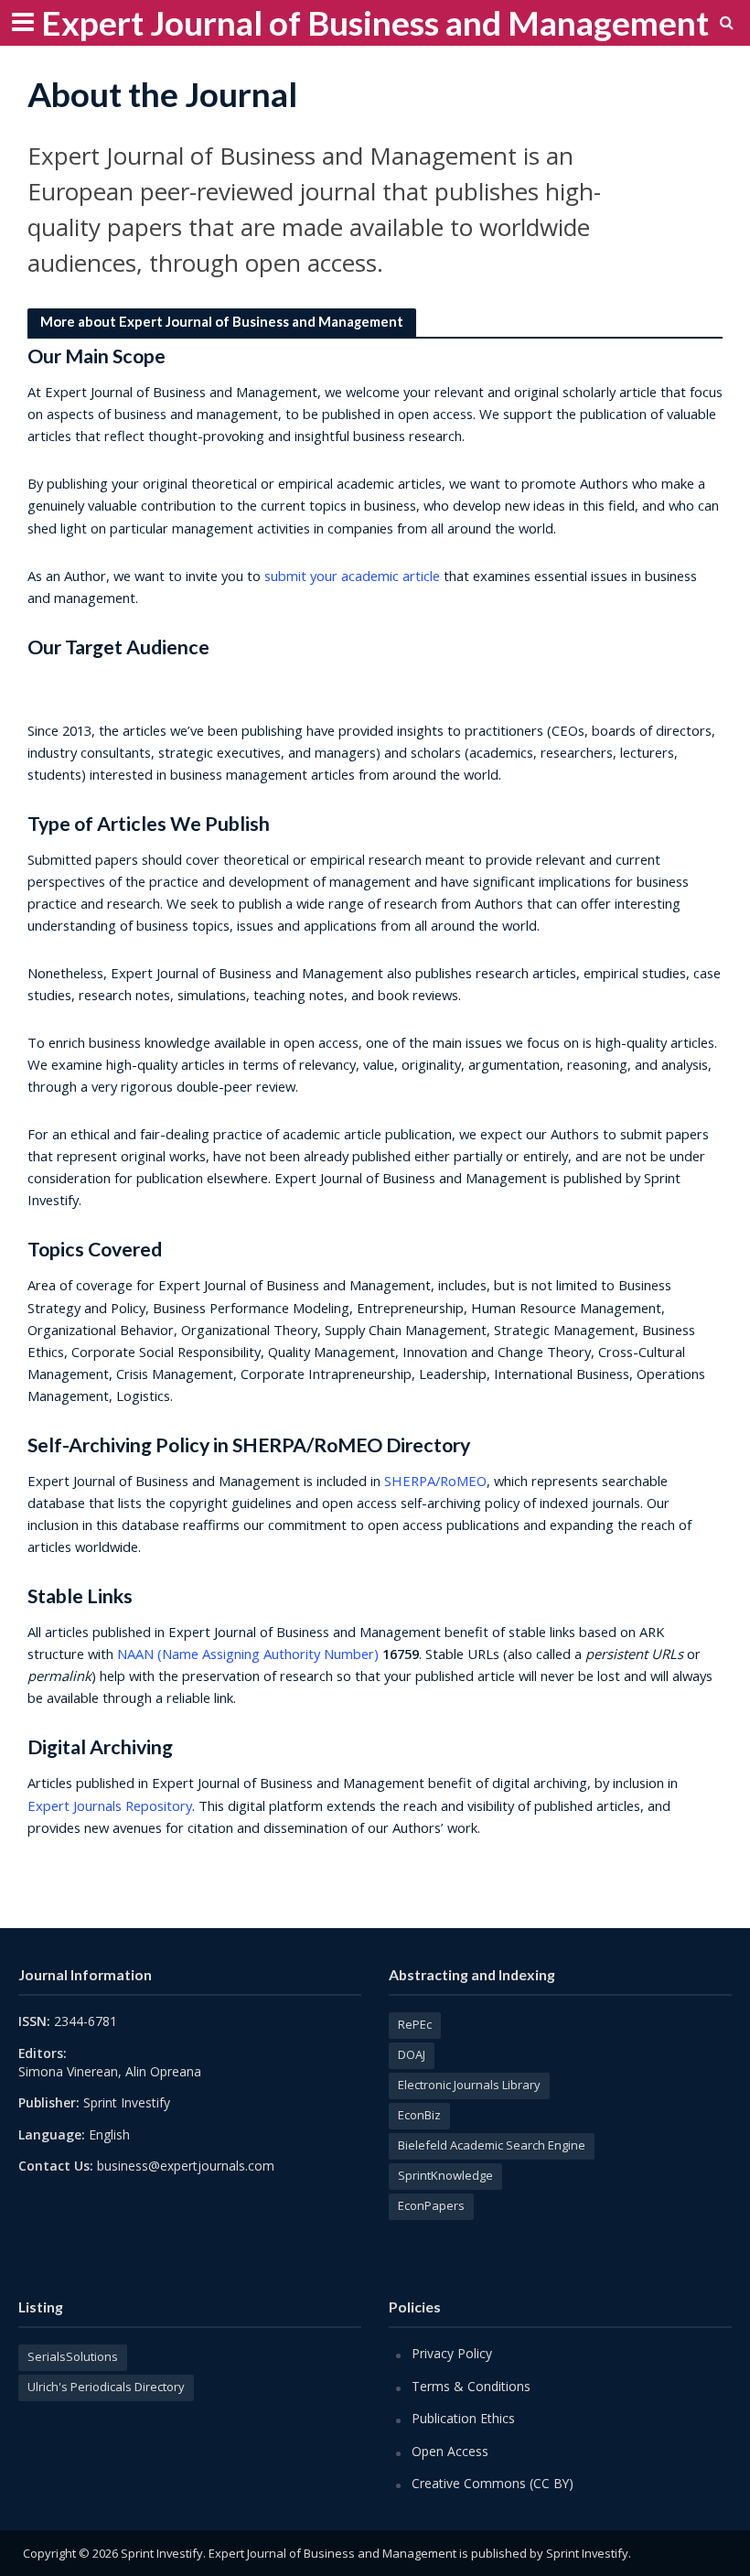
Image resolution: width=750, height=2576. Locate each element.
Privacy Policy (452, 2353)
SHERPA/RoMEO (435, 1481)
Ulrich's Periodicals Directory (106, 2387)
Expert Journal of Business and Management (375, 22)
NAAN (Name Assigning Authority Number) (248, 1654)
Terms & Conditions (471, 2386)
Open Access (450, 2451)
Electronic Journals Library (469, 2085)
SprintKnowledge (445, 2175)
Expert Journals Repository (110, 1805)
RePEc (415, 2024)
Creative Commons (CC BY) (493, 2483)
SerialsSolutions (73, 2356)
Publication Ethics (463, 2418)
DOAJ (412, 2054)
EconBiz (419, 2115)
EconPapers (431, 2205)
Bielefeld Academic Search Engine (492, 2145)
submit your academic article (352, 576)
